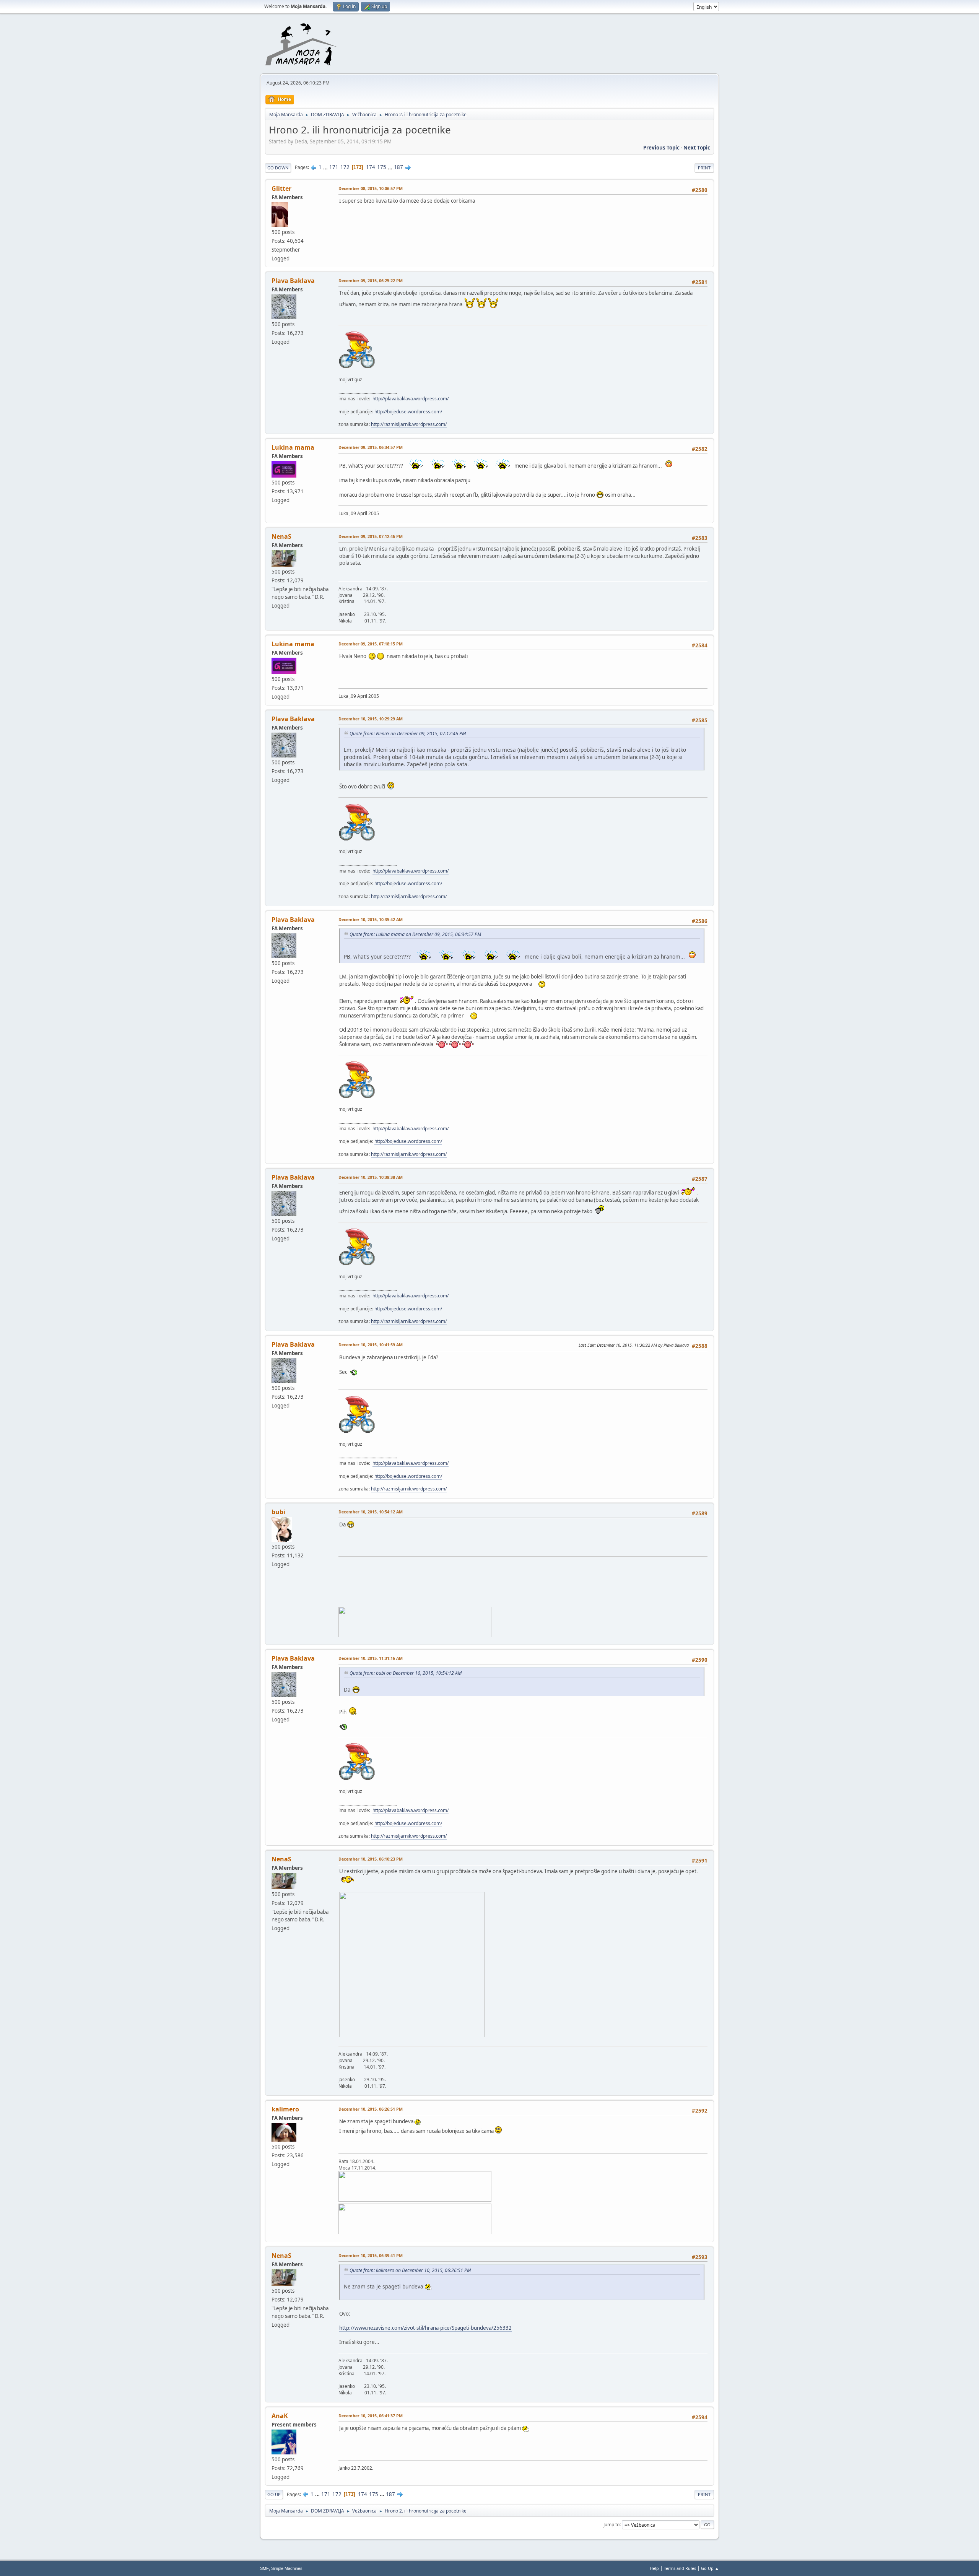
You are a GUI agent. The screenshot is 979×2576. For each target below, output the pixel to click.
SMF (264, 2568)
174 (371, 167)
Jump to (611, 2524)
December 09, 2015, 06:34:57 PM (371, 447)
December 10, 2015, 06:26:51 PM (371, 2109)
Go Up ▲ (710, 2568)
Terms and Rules (680, 2568)
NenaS (281, 536)
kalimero (285, 2109)
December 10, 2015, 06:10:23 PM (371, 1859)
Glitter (281, 189)
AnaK (280, 2416)
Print (704, 168)
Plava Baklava (293, 281)
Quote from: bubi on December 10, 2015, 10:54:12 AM (406, 1673)
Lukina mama (293, 447)
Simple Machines (287, 2568)
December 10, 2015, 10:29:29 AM (371, 719)
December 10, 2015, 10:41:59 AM (371, 1345)
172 (345, 167)
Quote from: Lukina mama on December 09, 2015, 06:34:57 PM (415, 934)
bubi (278, 1512)
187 (398, 167)
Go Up (274, 2494)
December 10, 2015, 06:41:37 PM (371, 2416)
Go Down (278, 168)
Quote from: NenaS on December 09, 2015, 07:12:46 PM (408, 734)
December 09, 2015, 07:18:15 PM (371, 644)
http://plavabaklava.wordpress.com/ (411, 399)
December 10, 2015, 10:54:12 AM (371, 1512)
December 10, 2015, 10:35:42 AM (371, 919)
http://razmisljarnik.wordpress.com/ (409, 424)
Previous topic (661, 148)
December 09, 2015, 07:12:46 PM (371, 536)
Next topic (697, 148)
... (326, 167)
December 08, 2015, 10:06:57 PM (371, 188)
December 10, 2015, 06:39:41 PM (371, 2255)
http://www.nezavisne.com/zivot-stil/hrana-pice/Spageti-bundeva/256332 (425, 2328)
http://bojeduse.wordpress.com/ (408, 412)
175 (382, 167)
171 (334, 167)
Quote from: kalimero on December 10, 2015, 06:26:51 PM (410, 2270)
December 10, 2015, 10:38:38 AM (371, 1177)
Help (654, 2568)
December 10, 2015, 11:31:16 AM (371, 1658)
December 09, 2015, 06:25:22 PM (371, 280)
